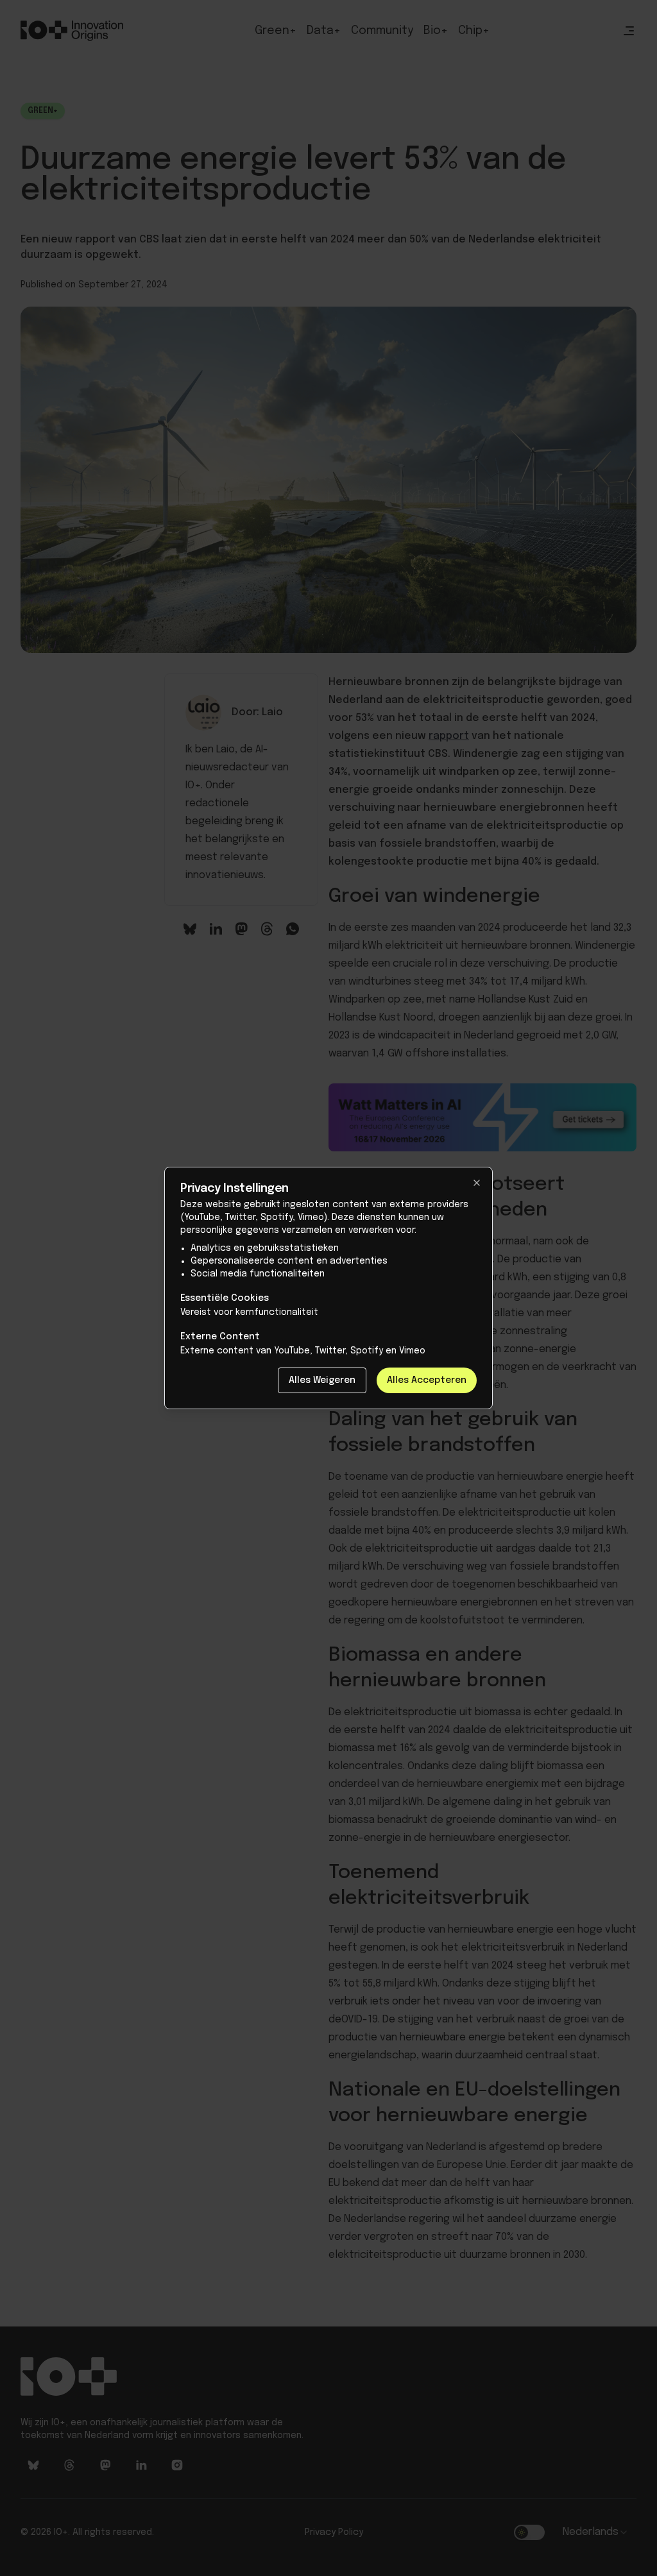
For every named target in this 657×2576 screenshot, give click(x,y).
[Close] (477, 1183)
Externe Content (220, 1337)
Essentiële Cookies (225, 1298)
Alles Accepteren (427, 1380)
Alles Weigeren (322, 1380)
